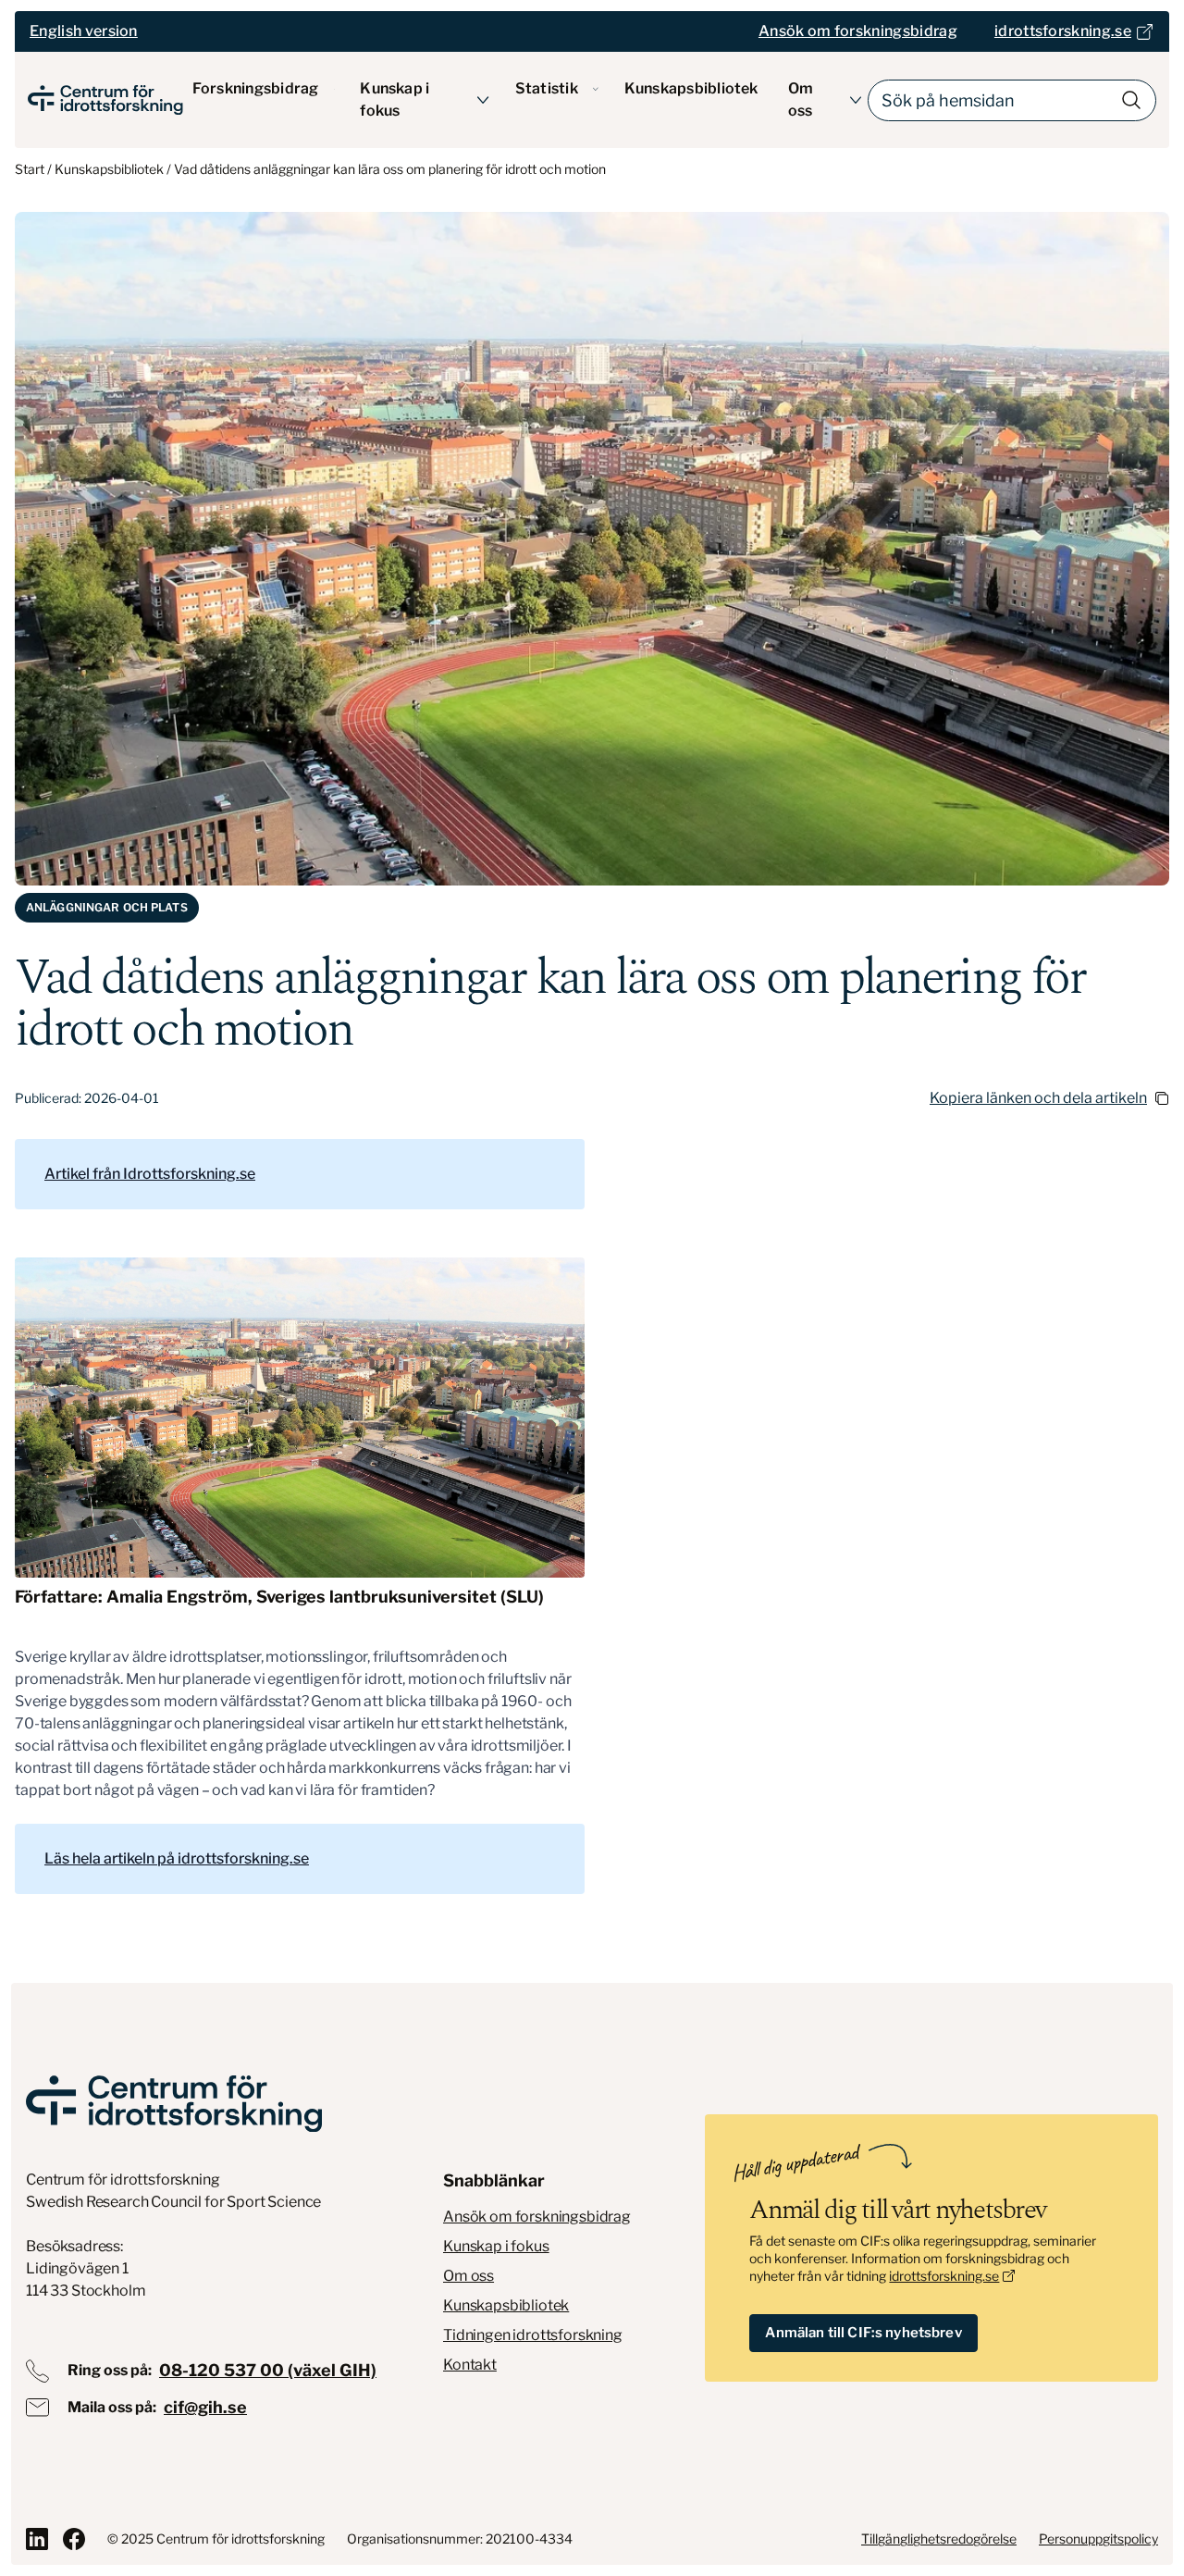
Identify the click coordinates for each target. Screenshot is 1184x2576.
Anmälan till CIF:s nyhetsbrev (863, 2333)
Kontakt (470, 2365)
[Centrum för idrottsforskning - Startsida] (105, 100)
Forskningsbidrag (256, 88)
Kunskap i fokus (395, 99)
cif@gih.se (205, 2407)
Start (30, 169)
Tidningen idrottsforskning (533, 2335)
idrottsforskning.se (944, 2276)
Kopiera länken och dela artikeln (1038, 1098)
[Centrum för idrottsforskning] (174, 2104)
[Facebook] (74, 2539)
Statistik (547, 88)
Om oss (801, 99)
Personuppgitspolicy (1098, 2539)
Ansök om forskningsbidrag (537, 2217)
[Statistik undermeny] (596, 89)
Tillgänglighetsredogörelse (939, 2539)
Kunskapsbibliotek (691, 88)
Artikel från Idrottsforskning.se (150, 1174)
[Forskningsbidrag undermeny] (334, 89)
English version (84, 31)
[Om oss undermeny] (856, 100)
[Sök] (1131, 100)
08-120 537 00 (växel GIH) (268, 2370)
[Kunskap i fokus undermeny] (483, 100)
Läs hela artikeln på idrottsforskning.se (177, 1858)
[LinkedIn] (37, 2539)
